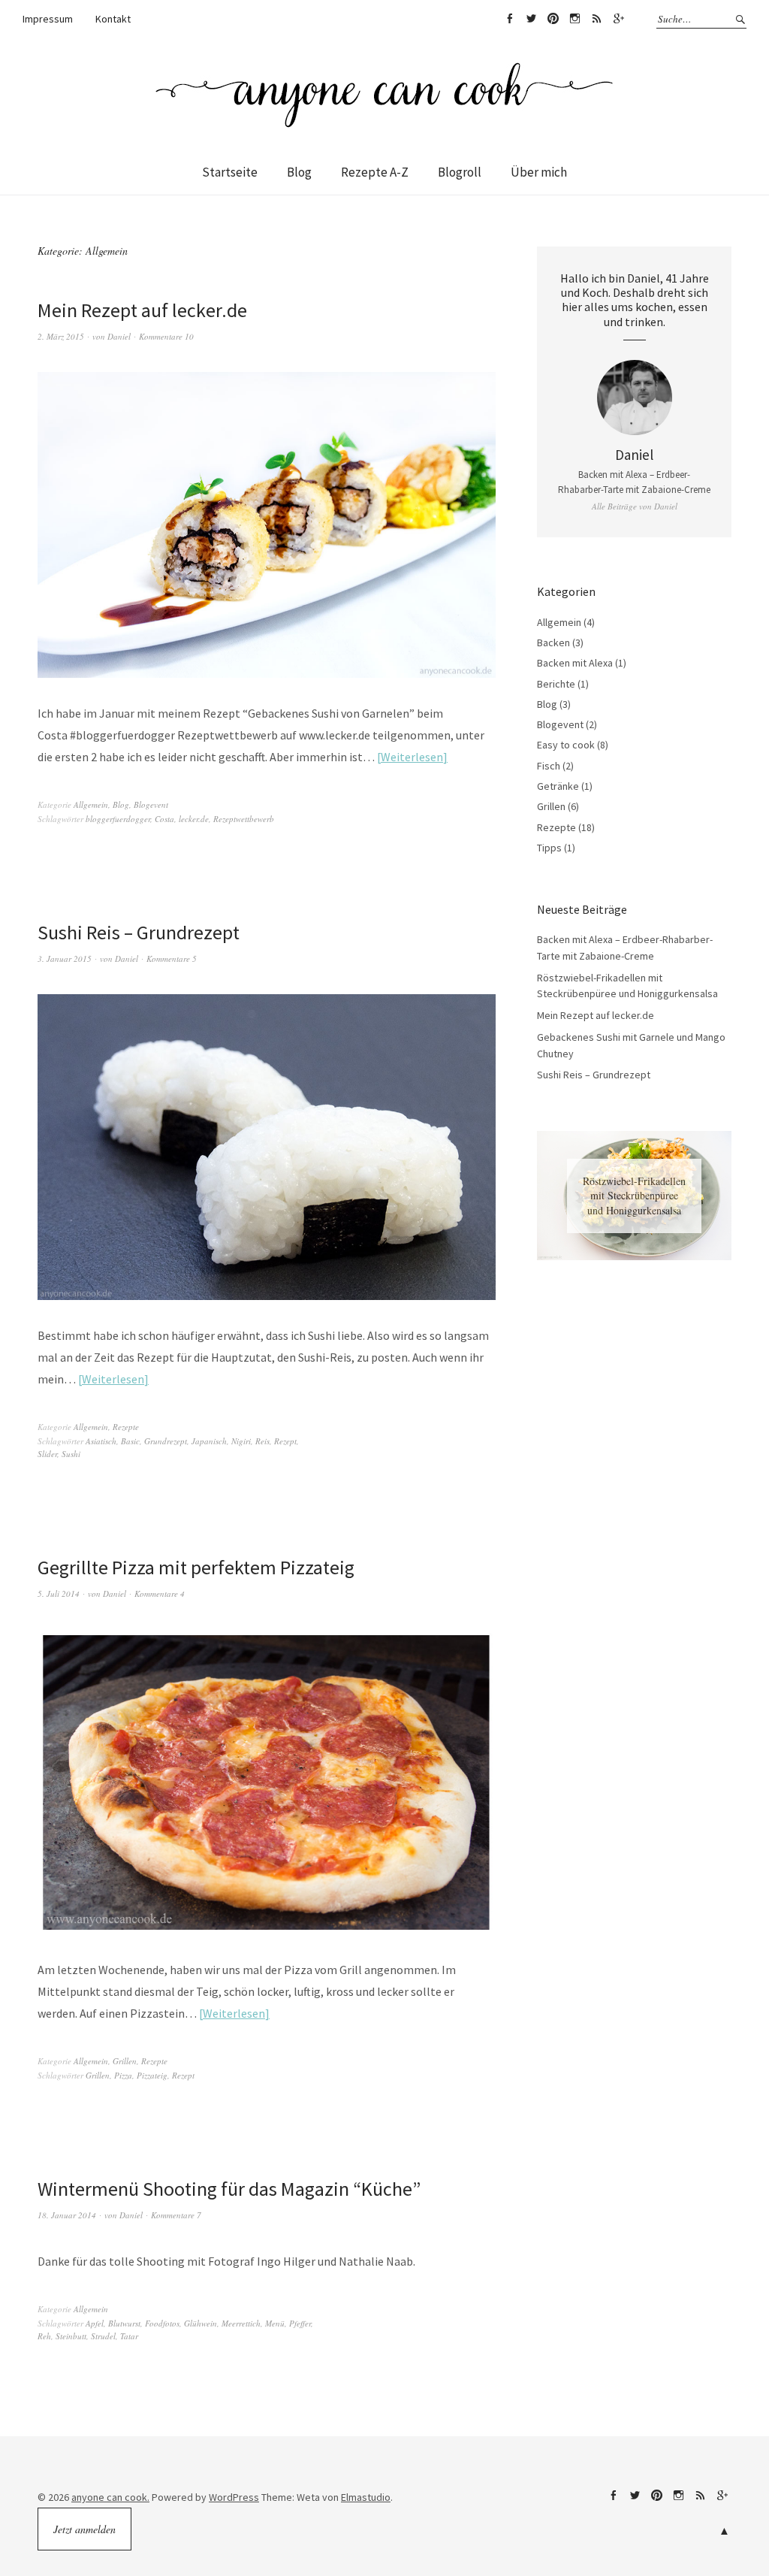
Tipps (549, 848)
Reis (262, 1441)
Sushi (71, 1454)
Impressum (48, 19)
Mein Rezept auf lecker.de (142, 310)
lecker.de (194, 819)
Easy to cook (566, 745)
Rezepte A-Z (375, 172)
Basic (130, 1441)
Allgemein (91, 804)
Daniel (119, 336)
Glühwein (201, 2323)
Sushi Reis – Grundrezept (139, 932)
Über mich (539, 172)
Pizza (123, 2075)
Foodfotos (162, 2323)
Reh (44, 2336)
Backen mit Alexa (575, 663)
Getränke (558, 786)
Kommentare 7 (176, 2215)
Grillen (125, 2061)
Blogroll (460, 172)
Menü (275, 2323)
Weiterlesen (412, 757)
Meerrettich (241, 2323)
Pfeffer (300, 2323)
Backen (553, 642)
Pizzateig (152, 2075)
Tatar (129, 2336)
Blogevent (151, 804)
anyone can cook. (110, 2497)
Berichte (556, 684)
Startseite (230, 172)
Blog (299, 172)
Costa (164, 819)
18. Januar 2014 (67, 2215)
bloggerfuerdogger (118, 819)
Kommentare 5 (172, 958)
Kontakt (113, 19)
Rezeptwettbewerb (244, 819)
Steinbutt (71, 2336)
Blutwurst (124, 2323)
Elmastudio (366, 2497)
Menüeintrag (509, 19)
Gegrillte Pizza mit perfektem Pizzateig (196, 1567)
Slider (47, 1454)
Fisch (549, 766)
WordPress (234, 2497)
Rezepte (126, 1427)
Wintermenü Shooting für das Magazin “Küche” (229, 2189)
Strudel (103, 2336)
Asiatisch (101, 1441)
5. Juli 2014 (59, 1593)
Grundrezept (166, 1441)
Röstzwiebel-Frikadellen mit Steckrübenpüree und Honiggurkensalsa (634, 1196)
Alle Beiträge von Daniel (635, 506)
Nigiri (241, 1441)
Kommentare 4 (160, 1593)
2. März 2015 (61, 336)
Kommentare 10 (166, 336)
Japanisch (209, 1441)
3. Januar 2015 (65, 958)
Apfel (95, 2323)
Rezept (285, 1441)
